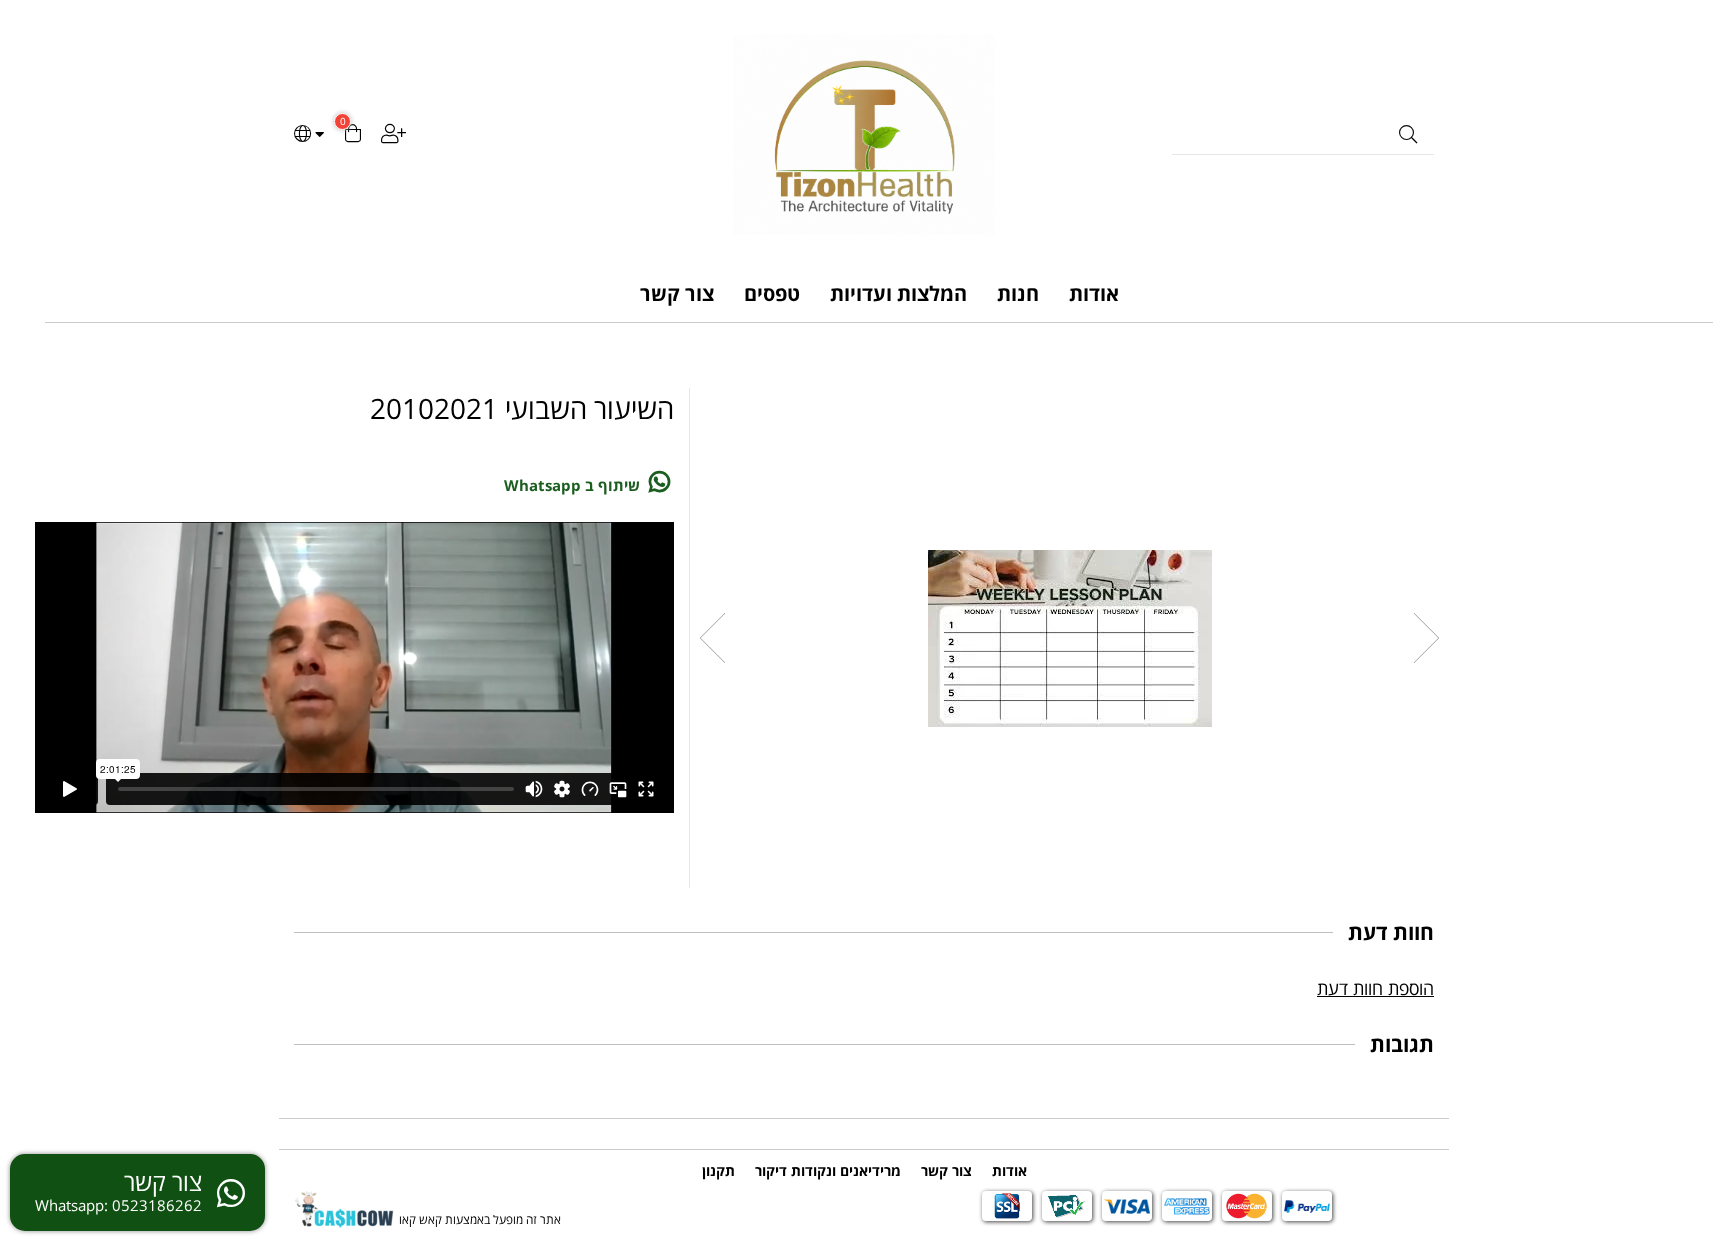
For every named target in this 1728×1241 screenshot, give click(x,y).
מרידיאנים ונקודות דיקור (828, 1170)
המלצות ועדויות (898, 293)
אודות (1094, 293)
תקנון (718, 1170)
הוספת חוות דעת (1375, 988)
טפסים (772, 293)
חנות (1018, 293)
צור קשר (677, 293)
